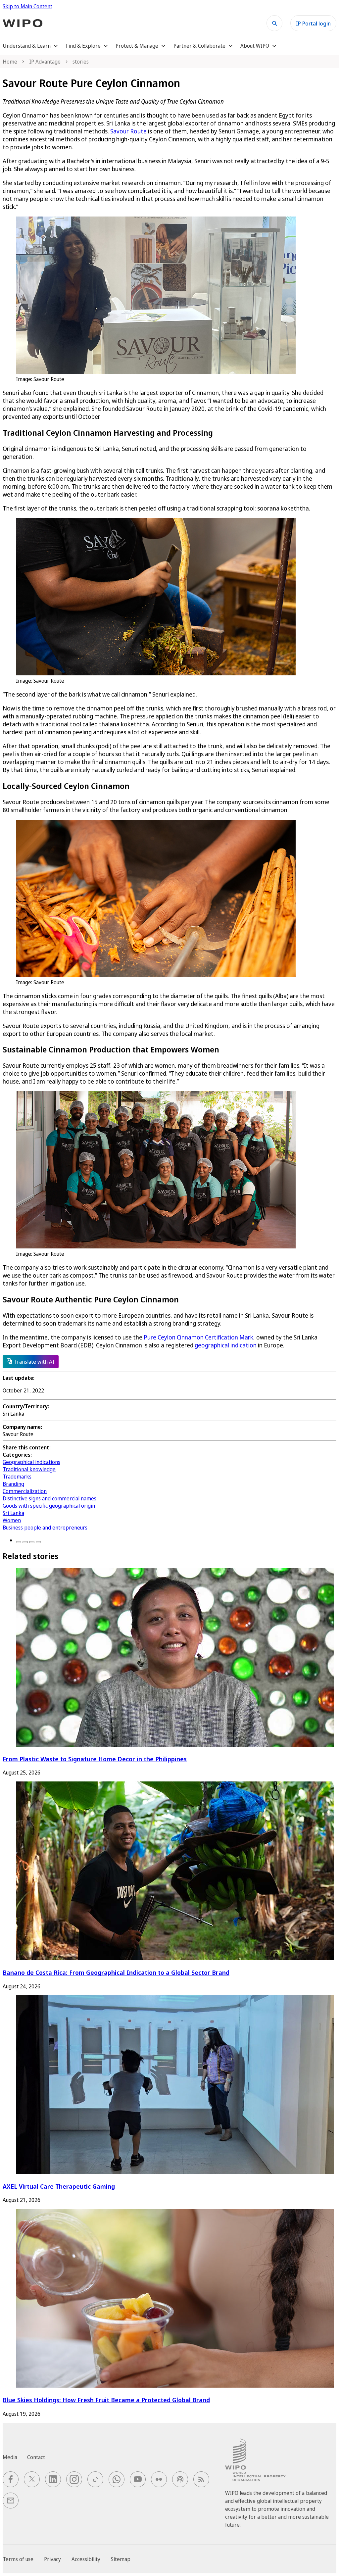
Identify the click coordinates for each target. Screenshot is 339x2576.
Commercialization (25, 1491)
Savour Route (128, 131)
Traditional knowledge (29, 1469)
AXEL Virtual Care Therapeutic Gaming (59, 2186)
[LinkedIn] (32, 1542)
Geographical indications (31, 1462)
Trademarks (17, 1477)
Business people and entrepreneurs (45, 1528)
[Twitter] (25, 1542)
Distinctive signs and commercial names (49, 1498)
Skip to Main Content (27, 6)
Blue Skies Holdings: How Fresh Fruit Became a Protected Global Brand (106, 2400)
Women (12, 1520)
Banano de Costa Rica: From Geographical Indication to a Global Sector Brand (116, 1972)
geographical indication (226, 1345)
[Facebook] (19, 1542)
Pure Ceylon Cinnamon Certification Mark (198, 1337)
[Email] (38, 1542)
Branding (13, 1484)
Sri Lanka (13, 1513)
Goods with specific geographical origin (49, 1506)
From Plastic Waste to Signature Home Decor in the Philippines (95, 1759)
